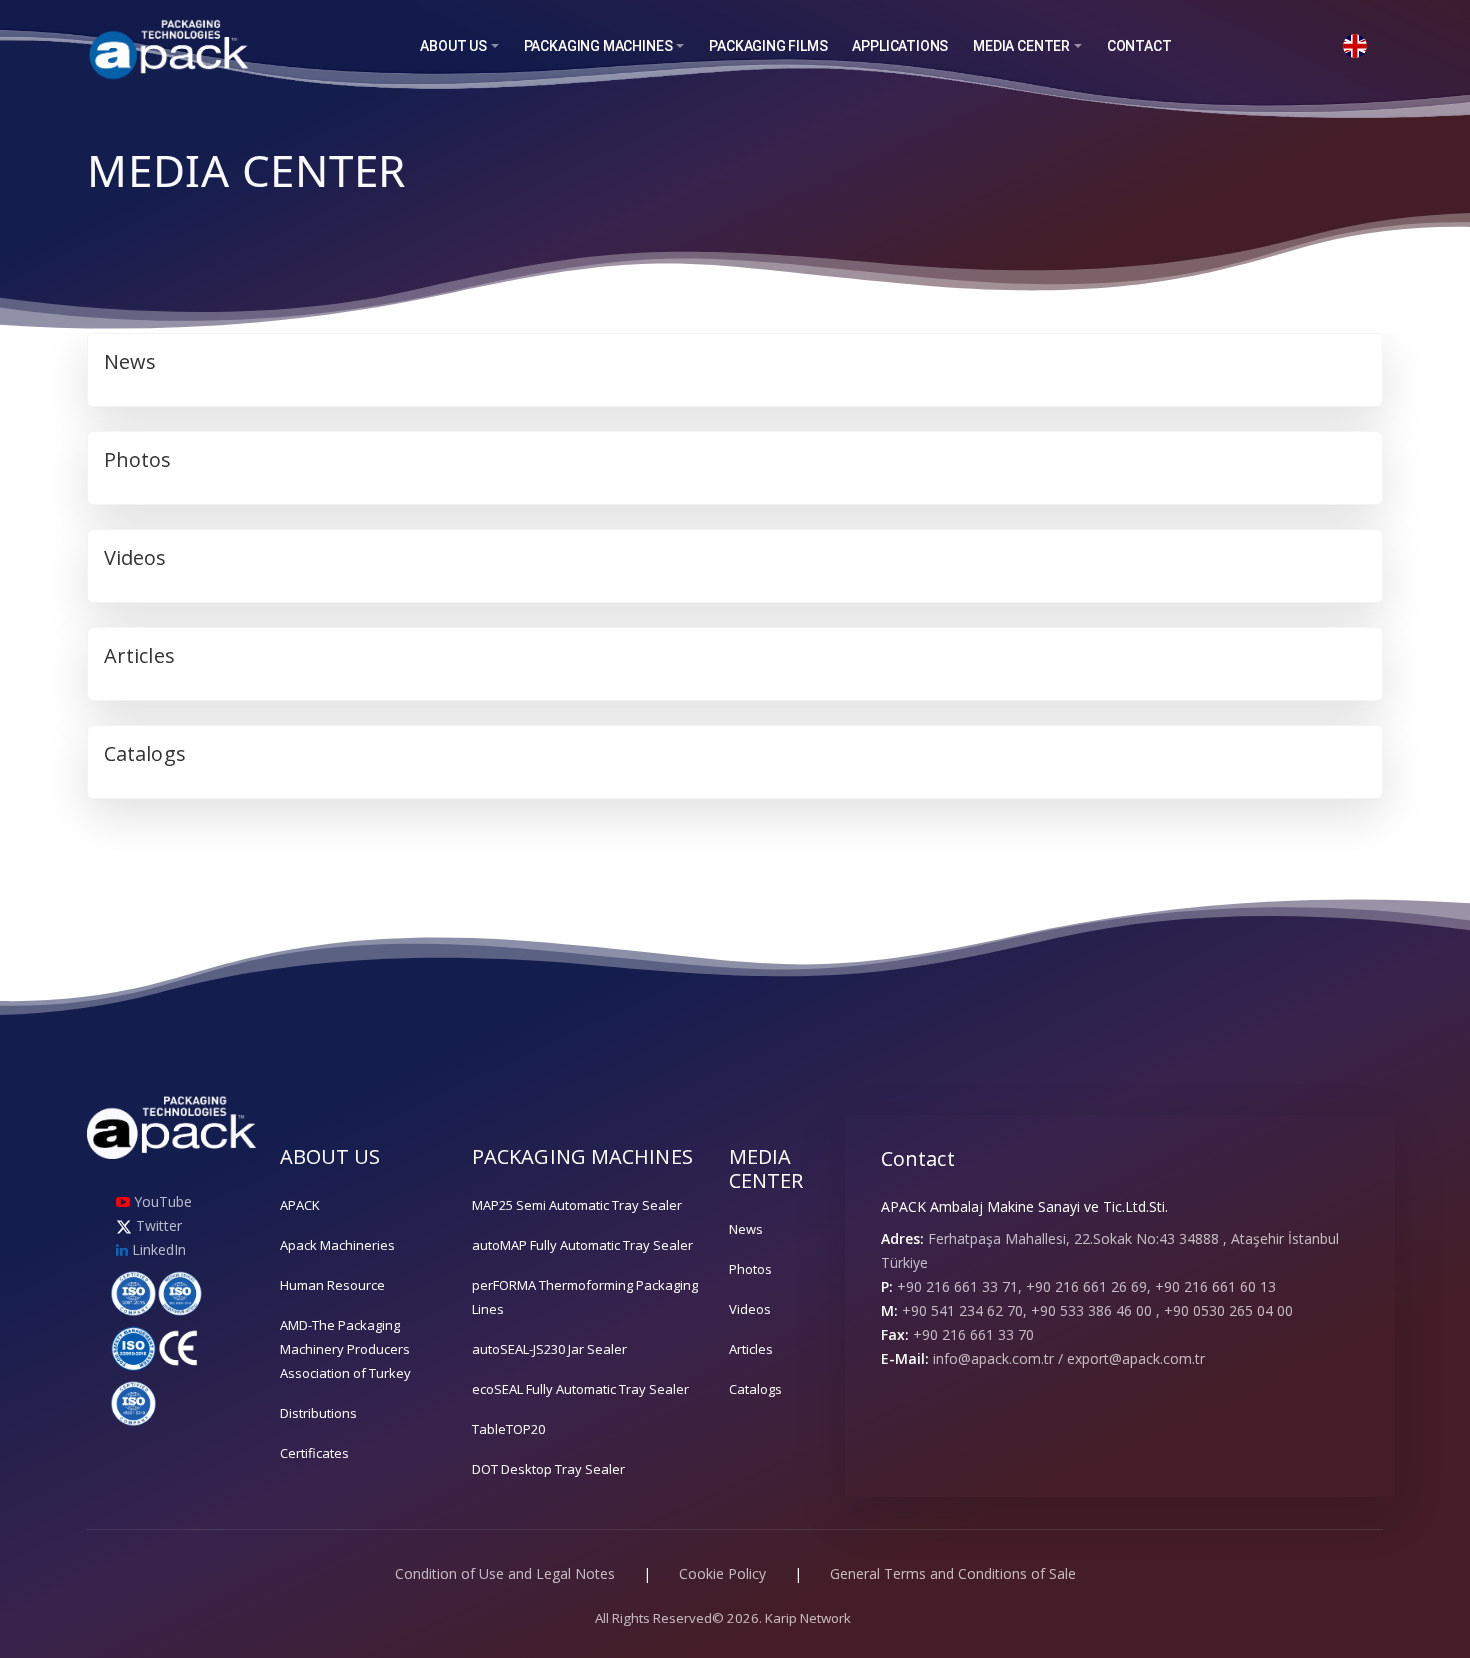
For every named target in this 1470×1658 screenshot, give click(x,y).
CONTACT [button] (1139, 46)
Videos (750, 1309)
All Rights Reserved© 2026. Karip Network (723, 1618)
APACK (300, 1205)
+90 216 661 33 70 (973, 1334)
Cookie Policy (722, 1573)
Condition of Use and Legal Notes (505, 1573)
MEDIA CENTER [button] (1021, 46)
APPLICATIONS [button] (900, 46)
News (746, 1229)
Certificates (314, 1453)
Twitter (157, 1225)
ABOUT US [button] (453, 46)
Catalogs (755, 1389)
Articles (751, 1349)
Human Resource (332, 1285)
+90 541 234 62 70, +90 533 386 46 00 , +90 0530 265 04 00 (1097, 1310)
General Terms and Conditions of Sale (953, 1573)
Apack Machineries (337, 1245)
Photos (750, 1269)
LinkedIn (157, 1249)
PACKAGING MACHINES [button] (598, 46)
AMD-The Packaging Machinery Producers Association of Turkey (345, 1349)
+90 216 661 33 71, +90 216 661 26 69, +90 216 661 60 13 (1086, 1286)
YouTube (161, 1201)
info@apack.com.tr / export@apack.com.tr (1069, 1358)
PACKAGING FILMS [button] (768, 46)
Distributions (318, 1413)
